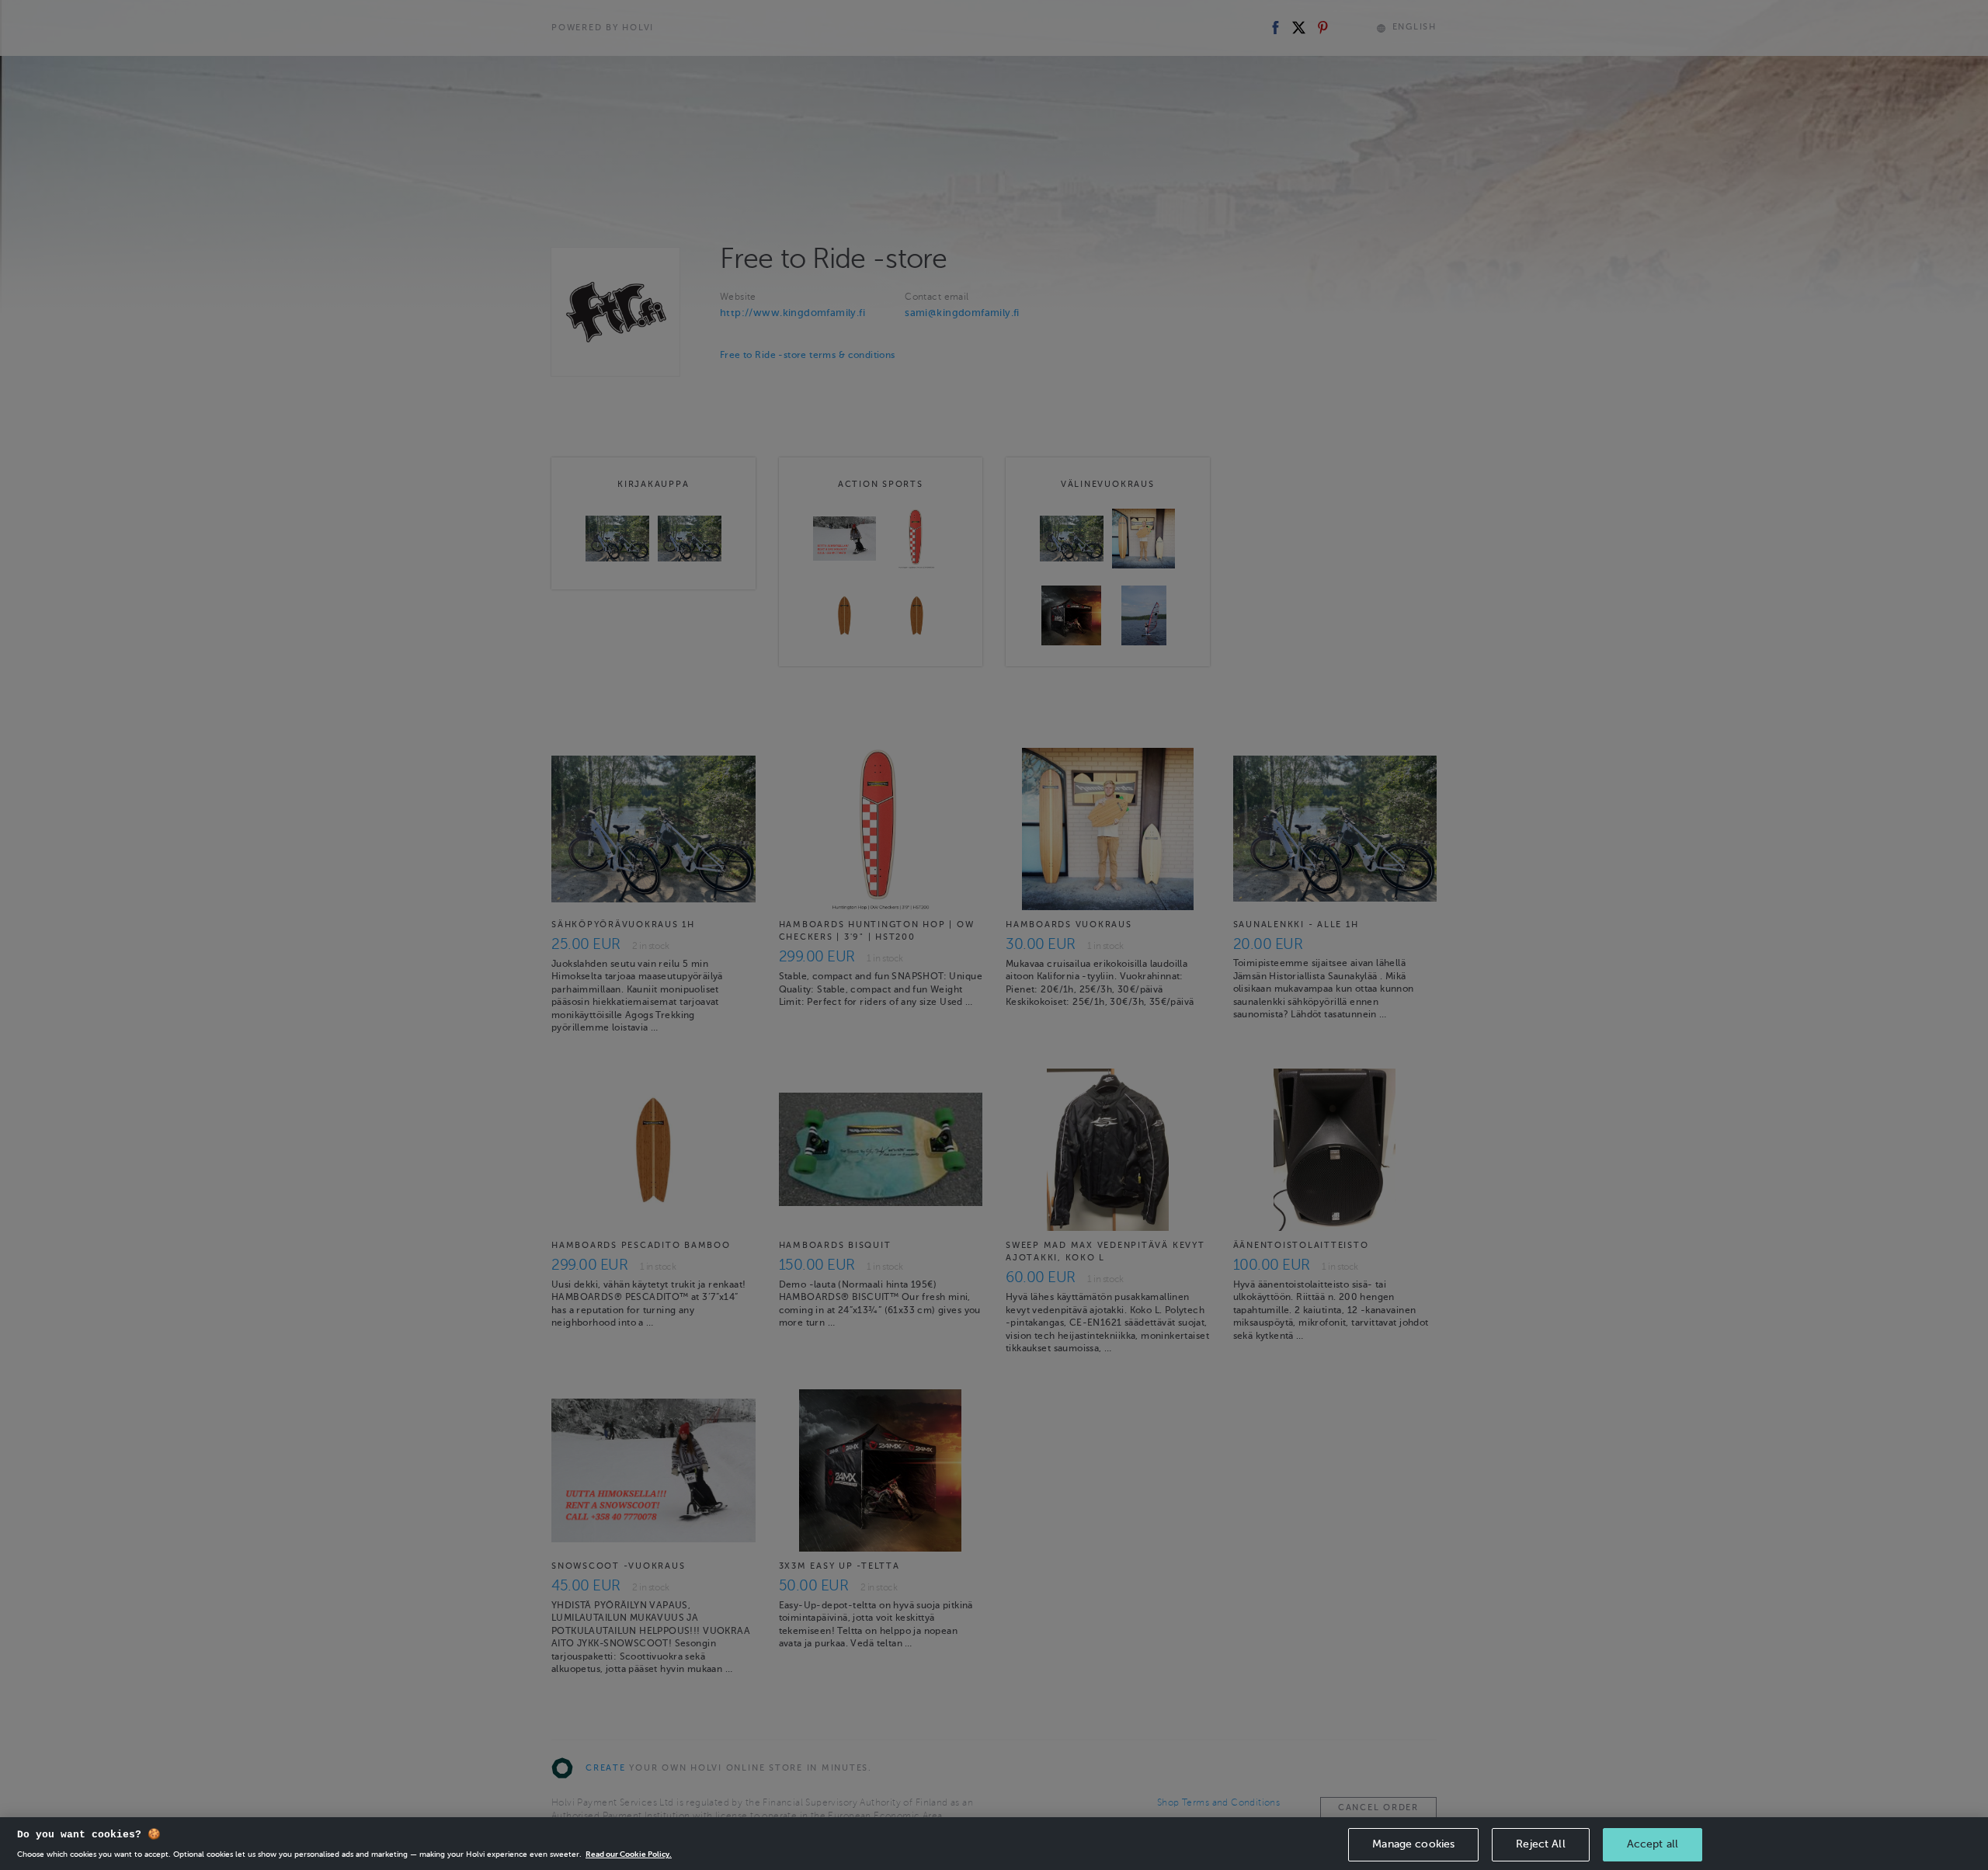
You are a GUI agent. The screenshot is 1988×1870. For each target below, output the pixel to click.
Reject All (1540, 1844)
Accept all (1653, 1844)
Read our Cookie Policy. (629, 1854)
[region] (994, 1844)
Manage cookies (1413, 1844)
